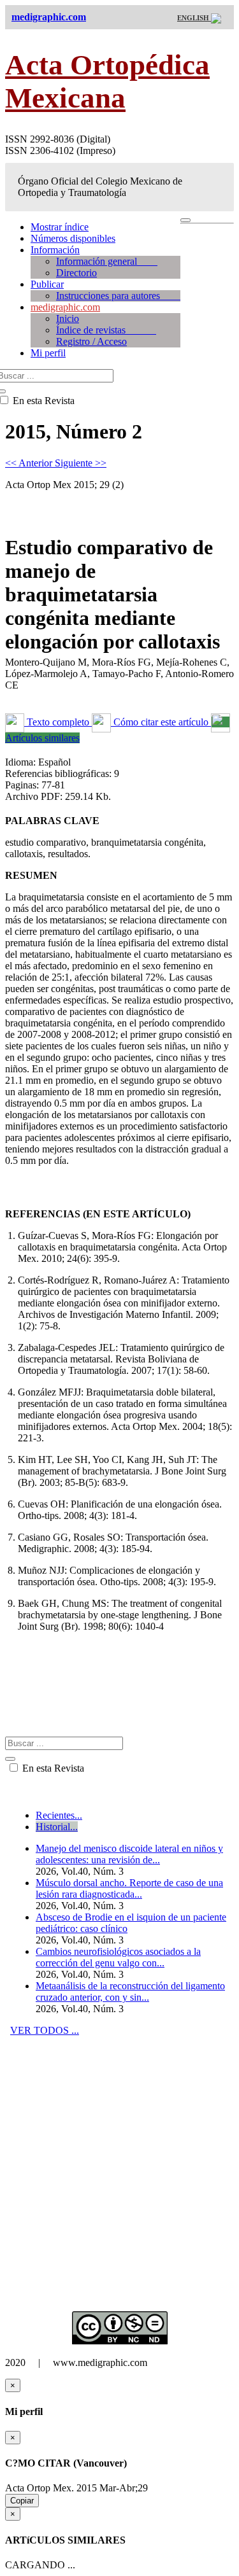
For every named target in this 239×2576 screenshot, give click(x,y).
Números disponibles (73, 238)
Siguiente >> (81, 463)
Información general (107, 261)
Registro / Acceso (91, 341)
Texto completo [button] (58, 722)
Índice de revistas (106, 330)
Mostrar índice (60, 227)
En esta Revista (52, 1768)
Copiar (22, 2501)
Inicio (68, 318)
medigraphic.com (65, 307)
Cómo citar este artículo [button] (161, 722)
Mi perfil (48, 353)
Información (55, 250)
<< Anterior (30, 463)
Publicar (47, 284)
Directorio (76, 273)
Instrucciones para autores (118, 296)
